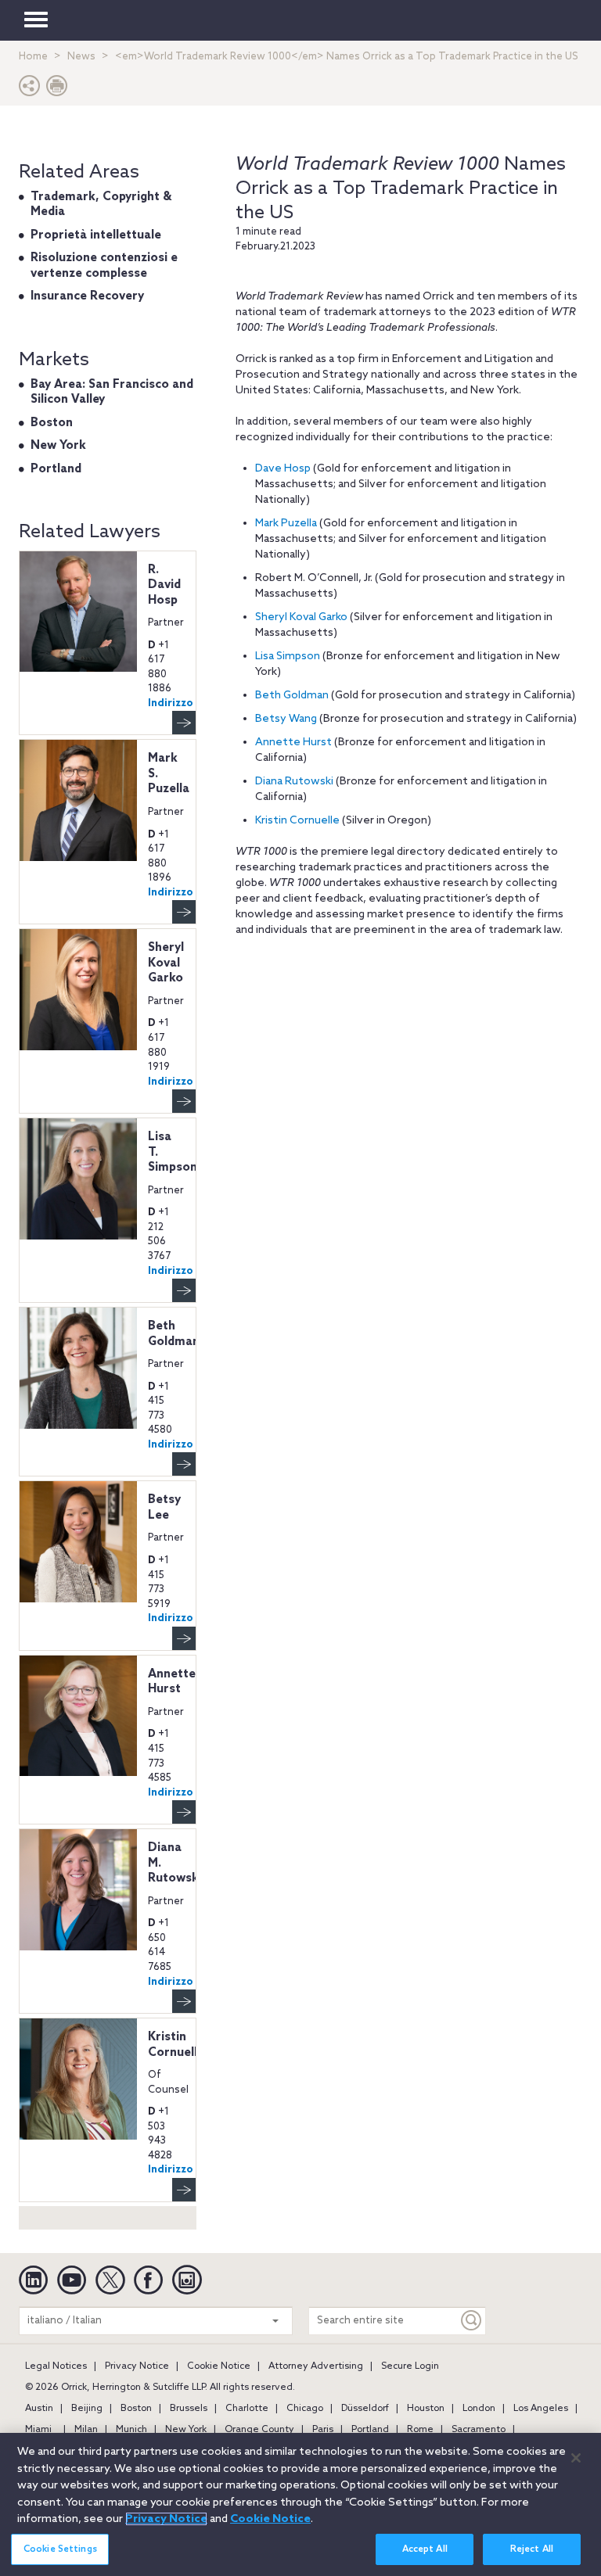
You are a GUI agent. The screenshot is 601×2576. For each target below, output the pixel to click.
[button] (30, 90)
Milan (86, 2430)
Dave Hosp (283, 469)
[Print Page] (57, 90)
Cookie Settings (60, 2549)
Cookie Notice (219, 2366)
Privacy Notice (137, 2366)
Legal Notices (56, 2366)
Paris (323, 2430)
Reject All (532, 2549)
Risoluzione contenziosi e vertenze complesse (104, 266)
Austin (39, 2409)
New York (58, 446)
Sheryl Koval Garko (301, 617)
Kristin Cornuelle (297, 821)
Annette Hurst (293, 743)
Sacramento (479, 2430)
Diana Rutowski (294, 782)
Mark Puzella (286, 524)
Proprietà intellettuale (96, 235)
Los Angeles (541, 2409)
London (479, 2409)
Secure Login (410, 2366)
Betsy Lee (164, 1508)
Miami (38, 2430)
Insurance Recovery (87, 296)
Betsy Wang (286, 719)
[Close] (576, 2458)
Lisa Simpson (288, 657)
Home (33, 57)
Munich (131, 2430)
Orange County (259, 2430)
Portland (56, 469)
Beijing (87, 2409)
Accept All (425, 2549)
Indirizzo (171, 703)
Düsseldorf (365, 2409)
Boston (52, 423)
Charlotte (247, 2409)
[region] (300, 2504)
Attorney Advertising (316, 2366)
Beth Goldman (292, 696)
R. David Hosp (164, 585)
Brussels (189, 2409)
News (81, 57)
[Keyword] (472, 2321)
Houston (426, 2409)
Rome (420, 2430)
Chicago (305, 2409)
